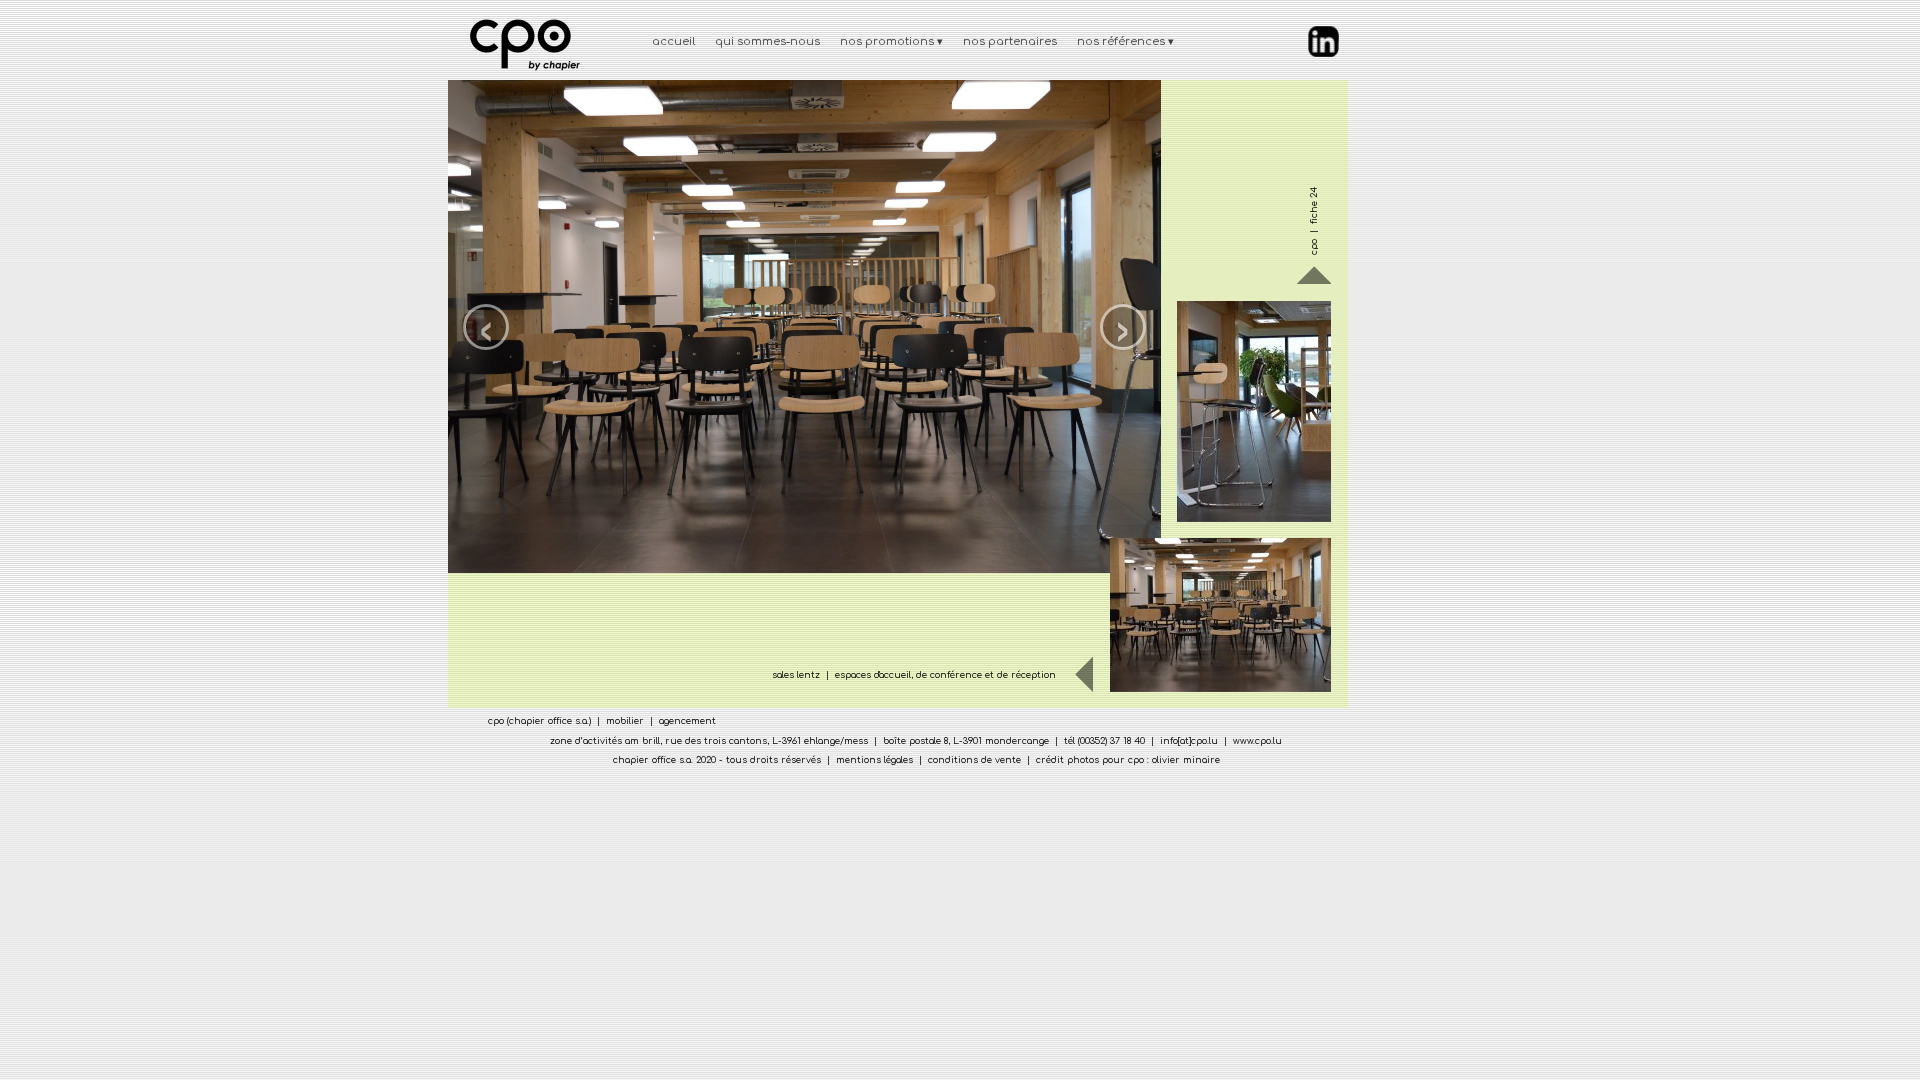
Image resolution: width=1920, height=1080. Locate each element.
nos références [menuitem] (1125, 41)
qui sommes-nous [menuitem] (767, 41)
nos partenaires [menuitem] (1010, 41)
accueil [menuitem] (673, 41)
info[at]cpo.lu (1189, 741)
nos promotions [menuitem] (891, 41)
